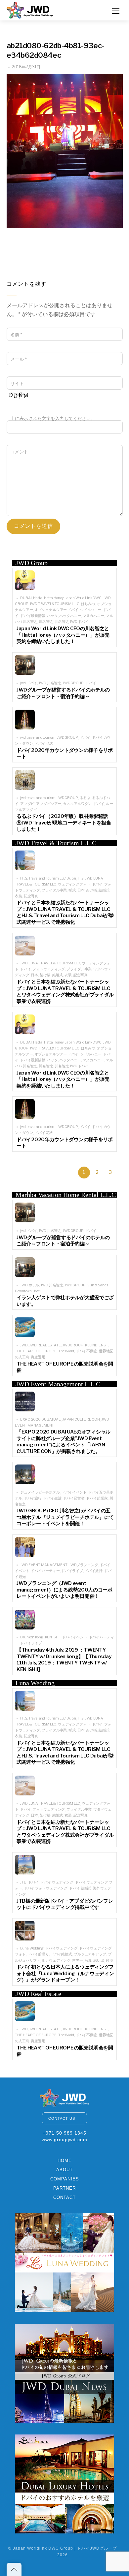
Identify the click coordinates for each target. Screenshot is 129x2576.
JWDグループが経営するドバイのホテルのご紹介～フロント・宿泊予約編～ (63, 693)
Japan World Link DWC (83, 598)
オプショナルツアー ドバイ (56, 610)
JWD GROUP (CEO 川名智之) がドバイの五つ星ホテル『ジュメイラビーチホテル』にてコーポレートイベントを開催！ (65, 1517)
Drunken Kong (32, 1637)
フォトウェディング (49, 969)
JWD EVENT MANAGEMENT (44, 1565)
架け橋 (91, 890)
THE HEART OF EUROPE (36, 1351)
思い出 (99, 1961)
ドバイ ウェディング (57, 1882)
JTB (23, 1882)
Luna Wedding (32, 1948)
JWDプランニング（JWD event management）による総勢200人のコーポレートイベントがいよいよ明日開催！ (64, 1590)
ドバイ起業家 (97, 1498)
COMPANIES (65, 2179)
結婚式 (104, 890)
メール (19, 359)
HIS (81, 878)
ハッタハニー (70, 616)
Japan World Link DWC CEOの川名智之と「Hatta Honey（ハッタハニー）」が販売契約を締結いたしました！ (63, 635)
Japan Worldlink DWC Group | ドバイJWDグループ (65, 2548)
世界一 (78, 1961)
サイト (17, 384)
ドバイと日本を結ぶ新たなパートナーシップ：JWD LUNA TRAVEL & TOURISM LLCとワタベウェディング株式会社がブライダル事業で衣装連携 (65, 992)
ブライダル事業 (54, 890)
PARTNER (64, 2188)
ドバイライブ (72, 1571)
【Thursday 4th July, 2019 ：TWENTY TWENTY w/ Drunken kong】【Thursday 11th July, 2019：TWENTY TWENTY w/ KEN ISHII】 (64, 1660)
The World (66, 1351)
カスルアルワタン (77, 804)
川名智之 (46, 622)
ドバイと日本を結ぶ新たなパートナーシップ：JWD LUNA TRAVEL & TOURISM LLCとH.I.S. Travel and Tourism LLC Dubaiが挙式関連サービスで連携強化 (65, 912)
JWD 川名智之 (50, 683)
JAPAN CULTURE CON (81, 1419)
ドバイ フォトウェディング (46, 1888)
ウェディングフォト (74, 884)
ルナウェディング (56, 1961)
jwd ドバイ (29, 683)
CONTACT (64, 2197)
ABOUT (64, 2170)
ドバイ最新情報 (33, 616)
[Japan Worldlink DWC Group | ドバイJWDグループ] (30, 9)
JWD (24, 1345)
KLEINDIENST (97, 1345)
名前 (17, 335)
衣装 (19, 896)
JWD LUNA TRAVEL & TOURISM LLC (50, 963)
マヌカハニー (93, 616)
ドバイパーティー (45, 1571)
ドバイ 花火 (44, 743)
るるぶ (85, 798)
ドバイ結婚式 (61, 1954)
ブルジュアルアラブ (90, 1954)
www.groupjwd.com (64, 2140)
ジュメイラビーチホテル (40, 1492)
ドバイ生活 (52, 1498)
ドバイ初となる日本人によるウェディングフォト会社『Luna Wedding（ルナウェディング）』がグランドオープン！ (65, 1973)
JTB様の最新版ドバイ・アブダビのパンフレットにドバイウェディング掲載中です (65, 1904)
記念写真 (31, 896)
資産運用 (38, 1357)
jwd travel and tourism (38, 738)
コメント (20, 452)
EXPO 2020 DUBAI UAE (41, 1419)
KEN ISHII (53, 1637)
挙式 (72, 890)
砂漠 (109, 1961)
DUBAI (26, 598)
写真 (88, 1961)
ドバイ (91, 683)
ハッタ (52, 616)
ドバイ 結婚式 (80, 1888)
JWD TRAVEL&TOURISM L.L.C (54, 604)
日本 (81, 890)
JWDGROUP (73, 683)
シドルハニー (91, 610)
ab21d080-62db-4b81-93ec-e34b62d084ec (55, 50)
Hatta (38, 598)
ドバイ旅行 (33, 1498)
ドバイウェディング (62, 1948)
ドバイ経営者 (74, 1498)
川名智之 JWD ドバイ (72, 622)
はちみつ (88, 604)
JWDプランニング (84, 1565)
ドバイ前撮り (38, 1954)
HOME (65, 2160)
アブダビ (27, 804)
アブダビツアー (49, 804)
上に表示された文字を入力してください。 (53, 419)
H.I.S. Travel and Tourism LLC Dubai (48, 878)
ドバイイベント (74, 1492)
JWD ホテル (30, 1285)
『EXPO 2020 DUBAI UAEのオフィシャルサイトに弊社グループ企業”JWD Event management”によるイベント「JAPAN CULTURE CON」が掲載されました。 (64, 1442)
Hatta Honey (54, 598)
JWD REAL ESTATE (45, 1345)
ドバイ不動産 (86, 1351)
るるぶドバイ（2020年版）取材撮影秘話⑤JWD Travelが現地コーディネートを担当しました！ (64, 823)
